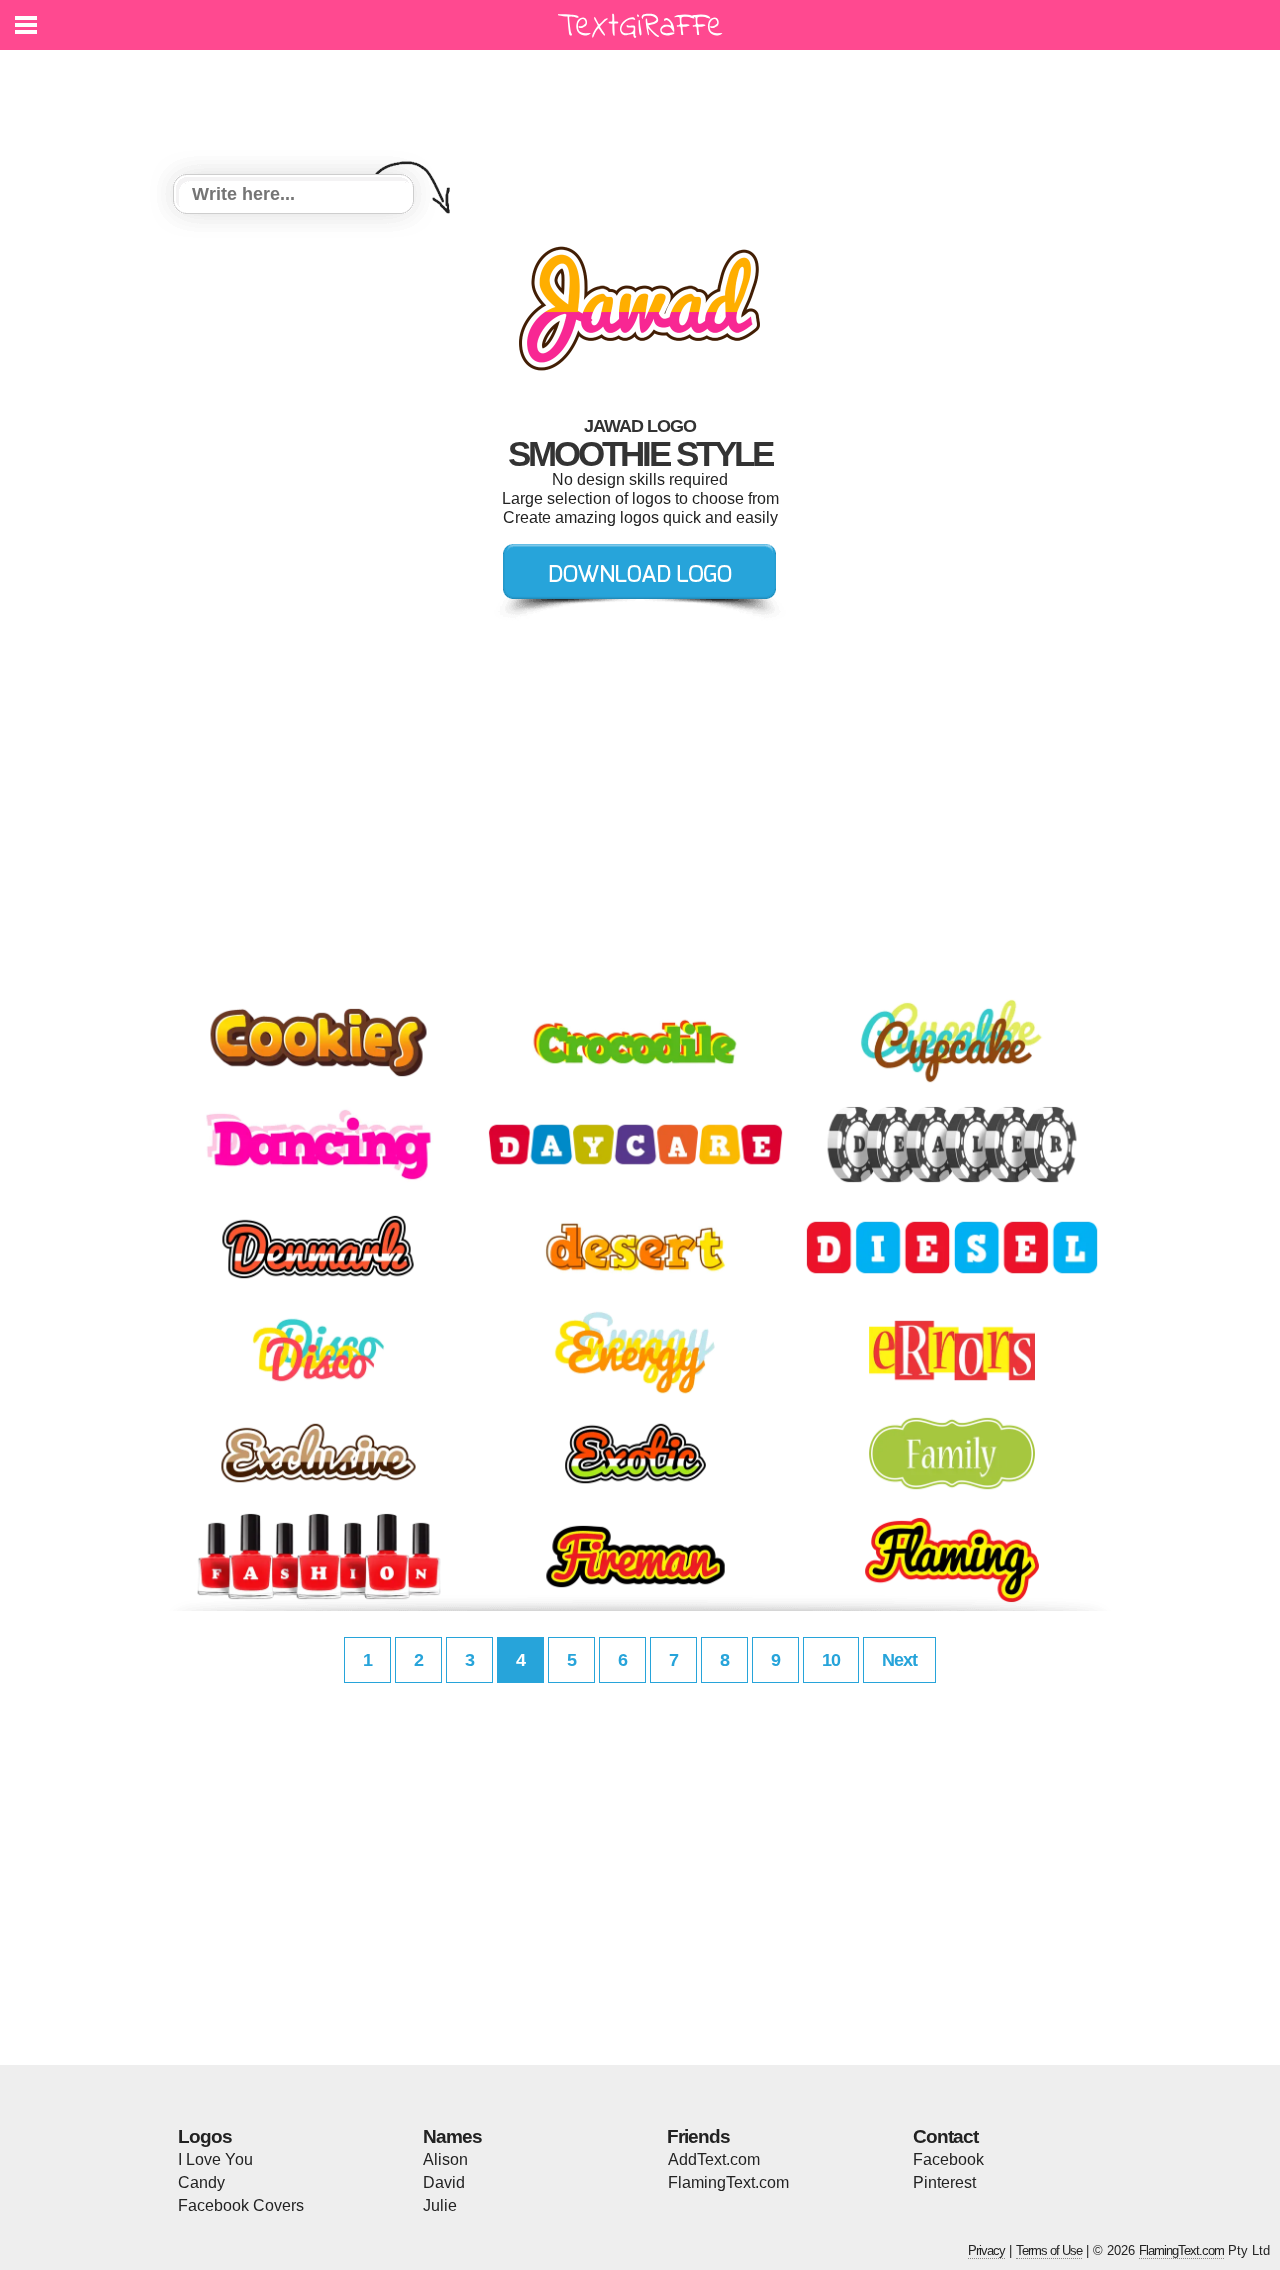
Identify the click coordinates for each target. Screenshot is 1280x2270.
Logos (205, 2136)
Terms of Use (1049, 2250)
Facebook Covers (241, 2205)
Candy (201, 2182)
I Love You (215, 2159)
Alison (445, 2159)
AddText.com (714, 2159)
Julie (440, 2205)
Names (452, 2136)
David (444, 2182)
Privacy (986, 2250)
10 (831, 1660)
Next (899, 1660)
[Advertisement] (645, 100)
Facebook (948, 2159)
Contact (945, 2136)
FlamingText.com (728, 2182)
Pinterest (944, 2182)
